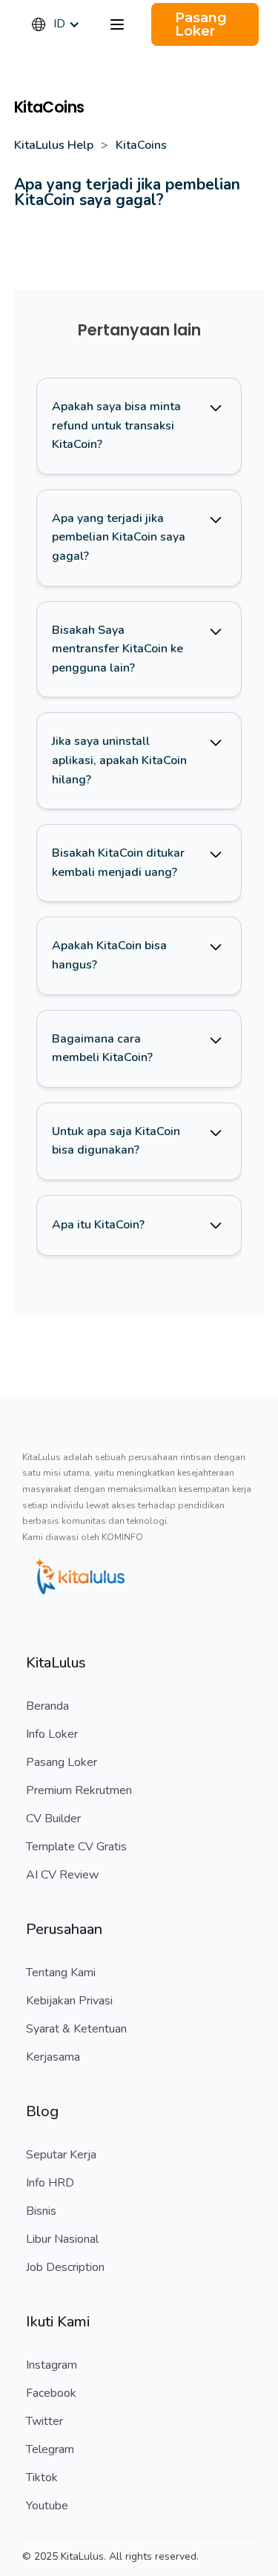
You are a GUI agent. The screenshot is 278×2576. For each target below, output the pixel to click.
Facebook (51, 2393)
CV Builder (53, 1819)
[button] (63, 24)
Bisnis (41, 2211)
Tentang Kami (61, 1973)
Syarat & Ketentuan (76, 2029)
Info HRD (50, 2183)
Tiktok (42, 2478)
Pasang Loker (62, 1762)
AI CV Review (62, 1875)
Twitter (44, 2421)
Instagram (52, 2365)
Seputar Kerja (61, 2155)
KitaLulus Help (54, 145)
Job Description (65, 2267)
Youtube (47, 2506)
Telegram (50, 2449)
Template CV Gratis (76, 1847)
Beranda (47, 1706)
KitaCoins (141, 145)
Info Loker (52, 1734)
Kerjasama (53, 2057)
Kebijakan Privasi (69, 2001)
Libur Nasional (62, 2239)
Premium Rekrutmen (79, 1790)
